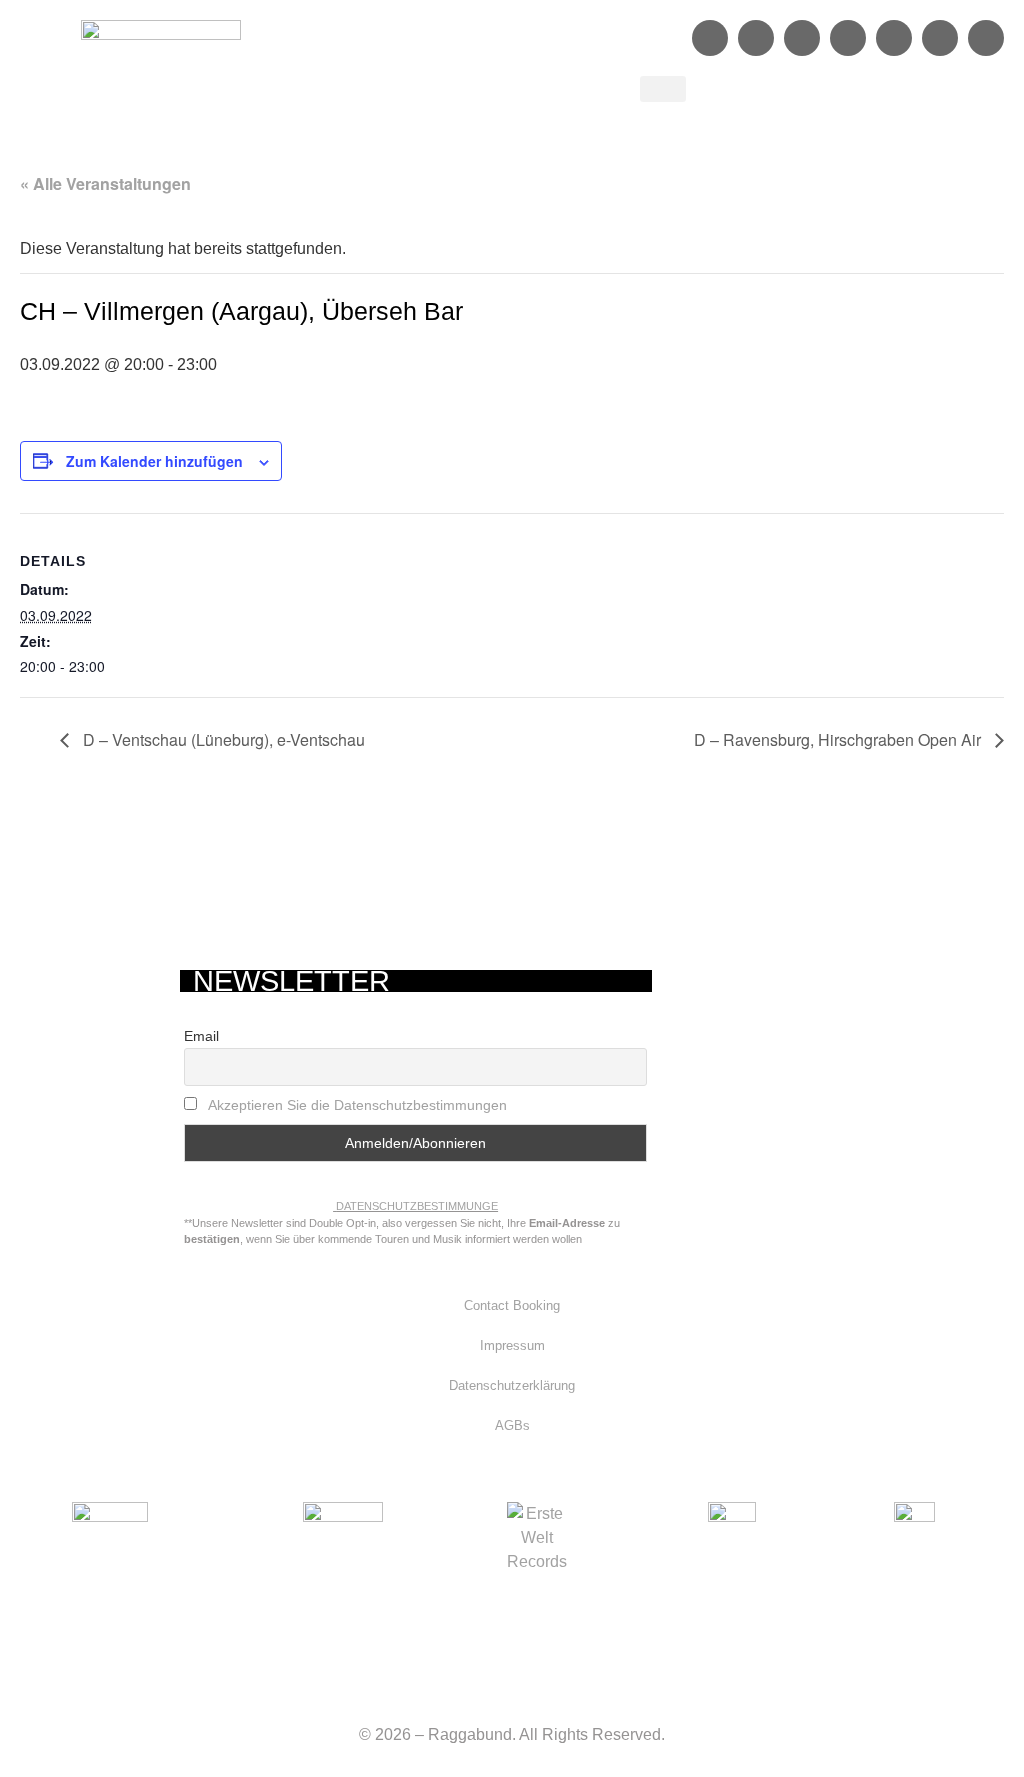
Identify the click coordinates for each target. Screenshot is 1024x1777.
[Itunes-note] (986, 38)
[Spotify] (802, 38)
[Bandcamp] (940, 38)
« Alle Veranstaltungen (105, 183)
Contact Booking (512, 1305)
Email (201, 1036)
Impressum (512, 1345)
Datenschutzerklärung (512, 1385)
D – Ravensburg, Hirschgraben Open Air (839, 739)
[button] (663, 89)
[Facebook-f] (710, 38)
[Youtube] (894, 38)
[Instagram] (756, 38)
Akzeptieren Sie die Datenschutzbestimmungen (357, 1105)
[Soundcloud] (848, 38)
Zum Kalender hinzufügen (154, 461)
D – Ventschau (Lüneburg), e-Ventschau (222, 739)
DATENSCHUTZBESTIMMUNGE (417, 1206)
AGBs (512, 1425)
